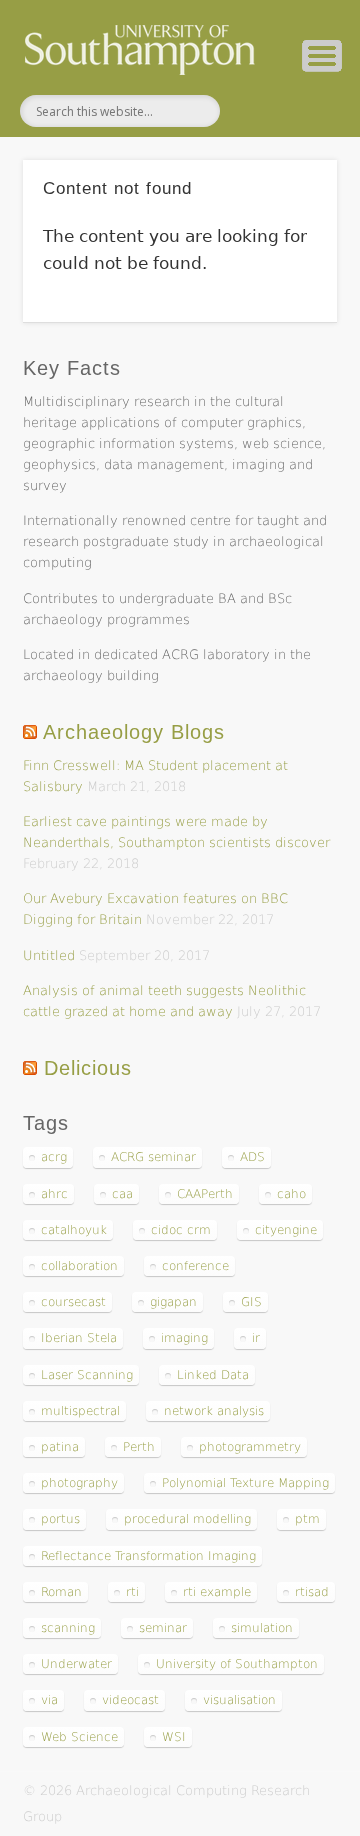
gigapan (173, 1302)
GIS (251, 1302)
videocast (130, 1700)
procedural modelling (187, 1519)
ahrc (54, 1194)
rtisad (312, 1592)
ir (256, 1338)
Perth (139, 1447)
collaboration (79, 1266)
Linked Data (213, 1375)
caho (291, 1194)
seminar (163, 1628)
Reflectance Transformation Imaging (148, 1556)
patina (60, 1447)
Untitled (49, 955)
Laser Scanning (87, 1375)
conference (195, 1266)
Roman (61, 1592)
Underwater (76, 1664)
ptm (307, 1519)
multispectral (80, 1411)
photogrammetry (250, 1447)
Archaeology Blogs (134, 732)
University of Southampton (237, 1664)
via (49, 1700)
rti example (217, 1592)
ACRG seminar (153, 1157)
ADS (252, 1157)
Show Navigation (322, 56)
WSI (174, 1737)
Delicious (88, 1068)
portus (60, 1519)
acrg (54, 1157)
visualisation (239, 1700)
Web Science (79, 1737)
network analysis (214, 1411)
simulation (262, 1628)
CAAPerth (205, 1194)
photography (79, 1483)
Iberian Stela (79, 1338)
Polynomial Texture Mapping (245, 1483)
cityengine (286, 1230)
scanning (68, 1628)
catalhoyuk (74, 1230)
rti (132, 1592)
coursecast (73, 1302)
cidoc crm (181, 1230)
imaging (184, 1338)
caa (122, 1194)
